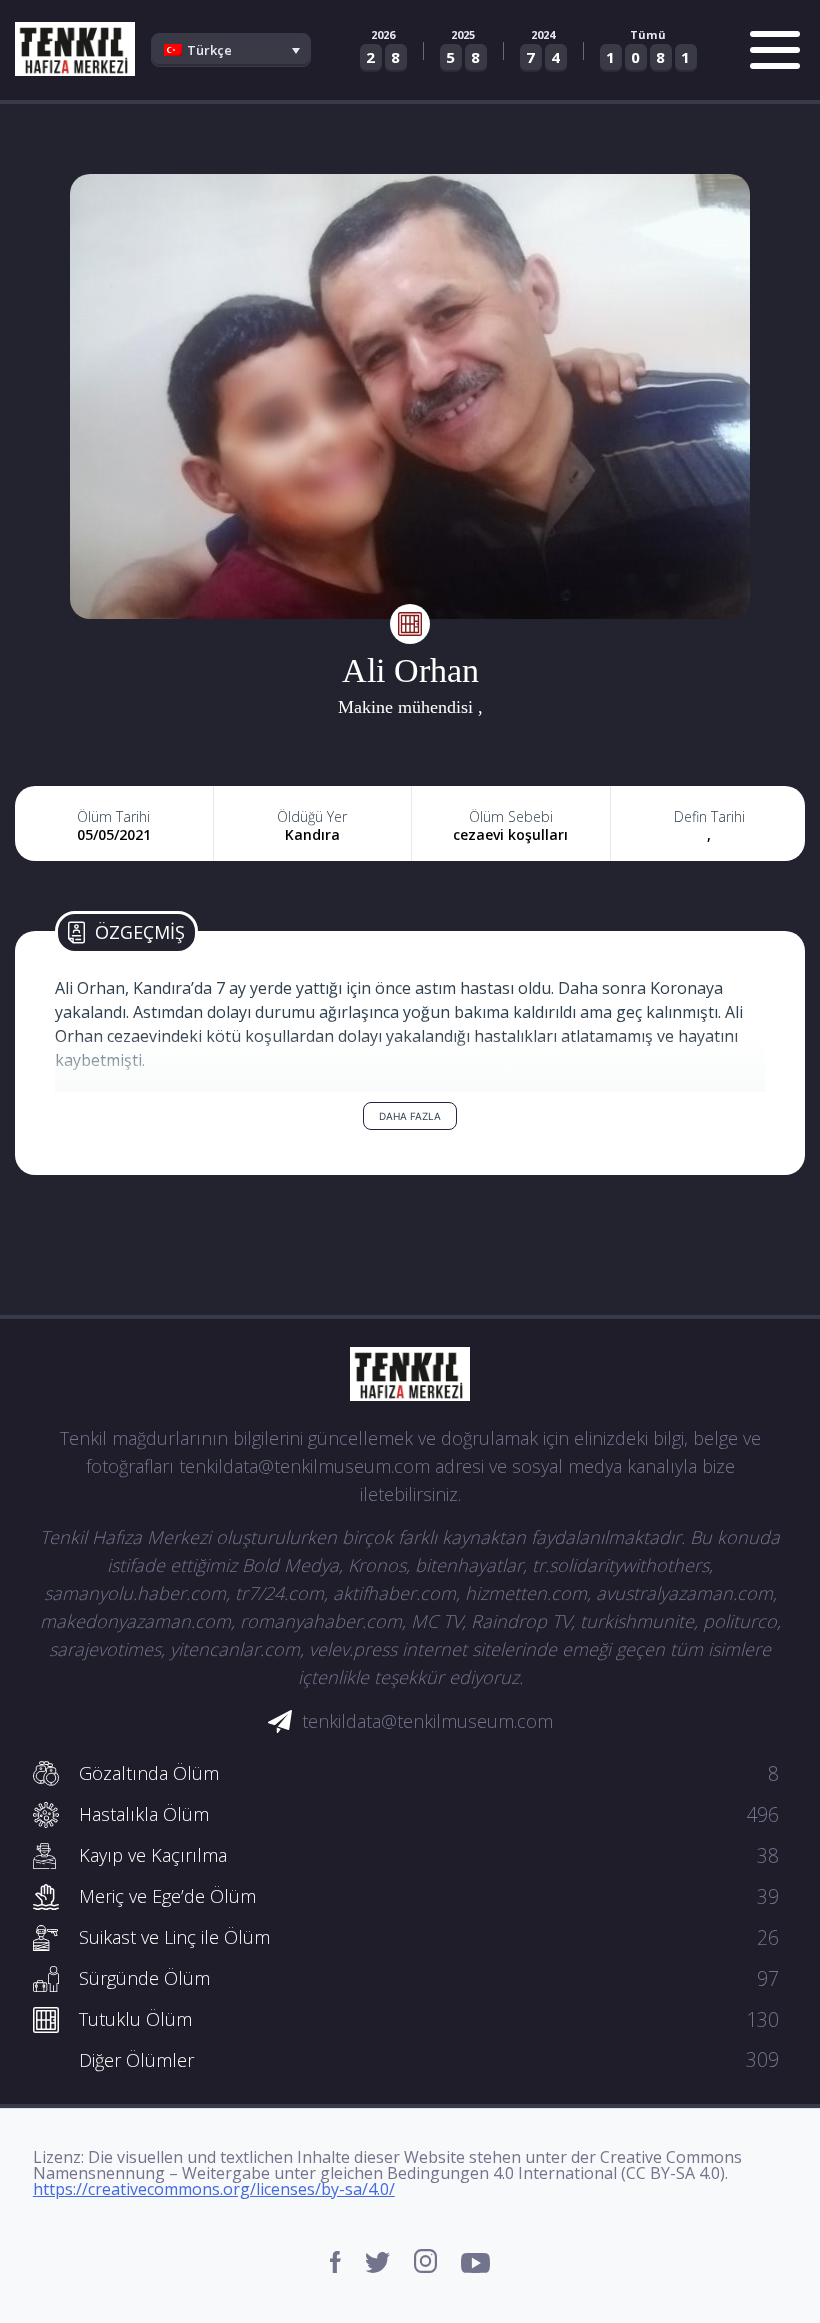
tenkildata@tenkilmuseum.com (427, 1721)
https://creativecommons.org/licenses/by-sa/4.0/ (214, 2189)
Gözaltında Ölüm (429, 1773)
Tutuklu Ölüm (429, 2019)
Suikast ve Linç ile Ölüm (429, 1937)
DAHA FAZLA (410, 1116)
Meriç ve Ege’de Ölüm (429, 1896)
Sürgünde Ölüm (429, 1978)
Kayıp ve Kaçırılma (429, 1855)
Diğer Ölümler (429, 2060)
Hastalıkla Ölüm (429, 1814)
